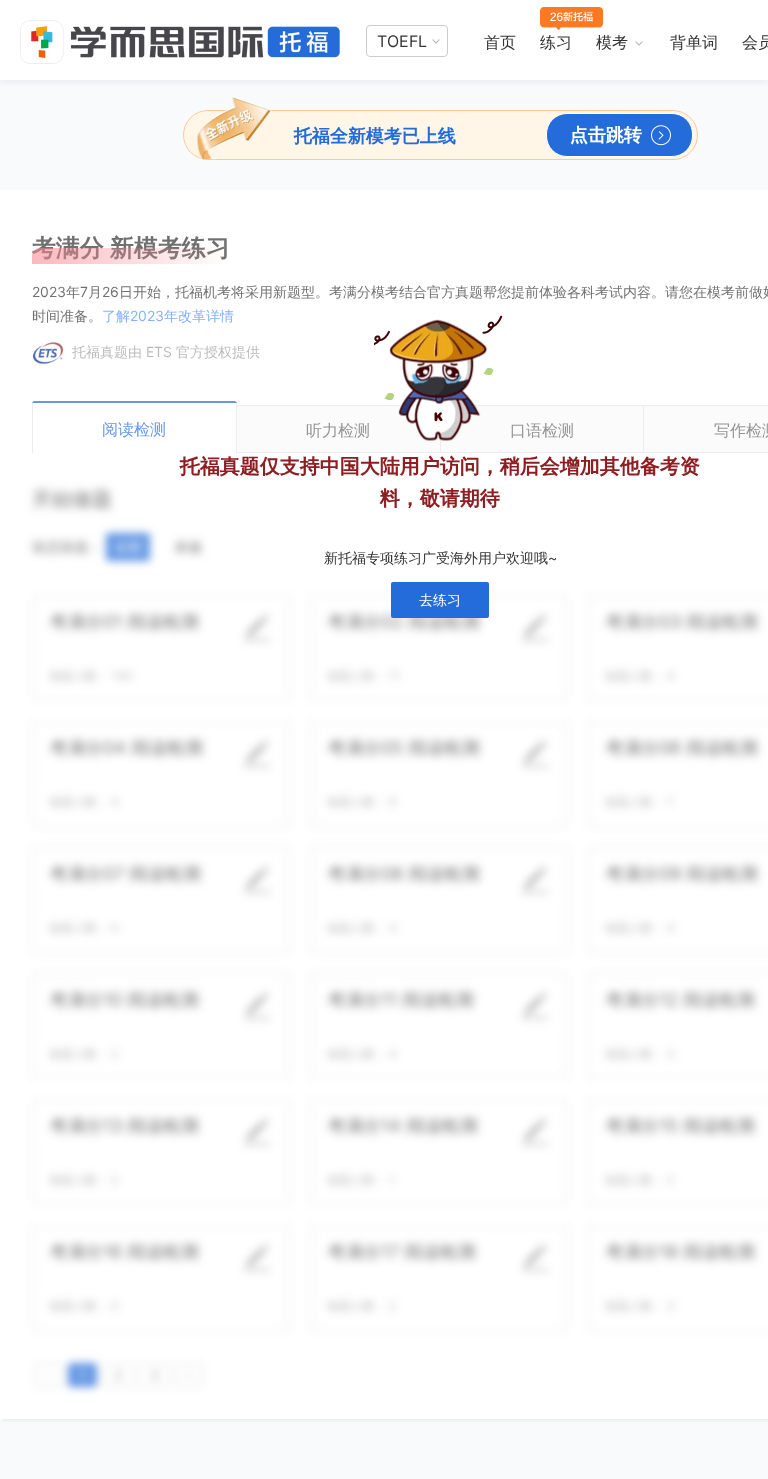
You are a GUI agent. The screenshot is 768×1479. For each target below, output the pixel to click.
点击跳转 (606, 134)
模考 (612, 42)
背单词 (694, 42)
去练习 (440, 599)
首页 (500, 42)
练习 (556, 42)
